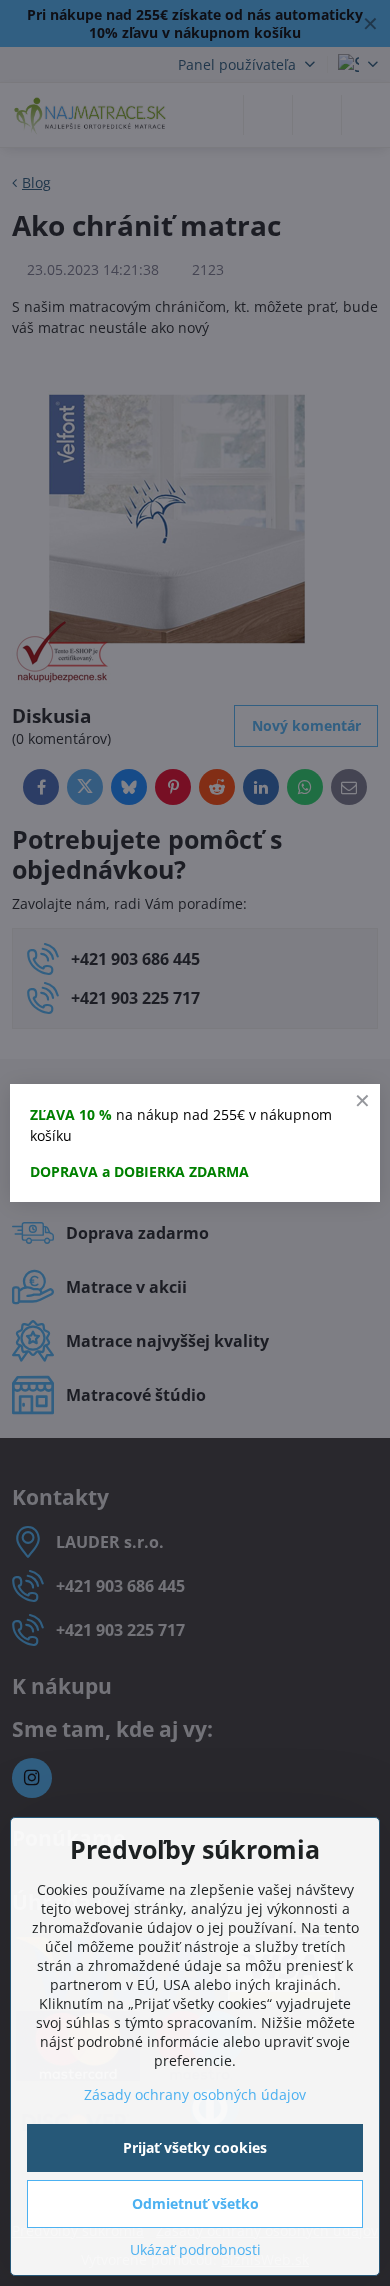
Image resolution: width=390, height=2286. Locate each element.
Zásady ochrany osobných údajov (195, 2094)
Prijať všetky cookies (195, 2147)
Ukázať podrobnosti (195, 2249)
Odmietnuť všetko (195, 2203)
